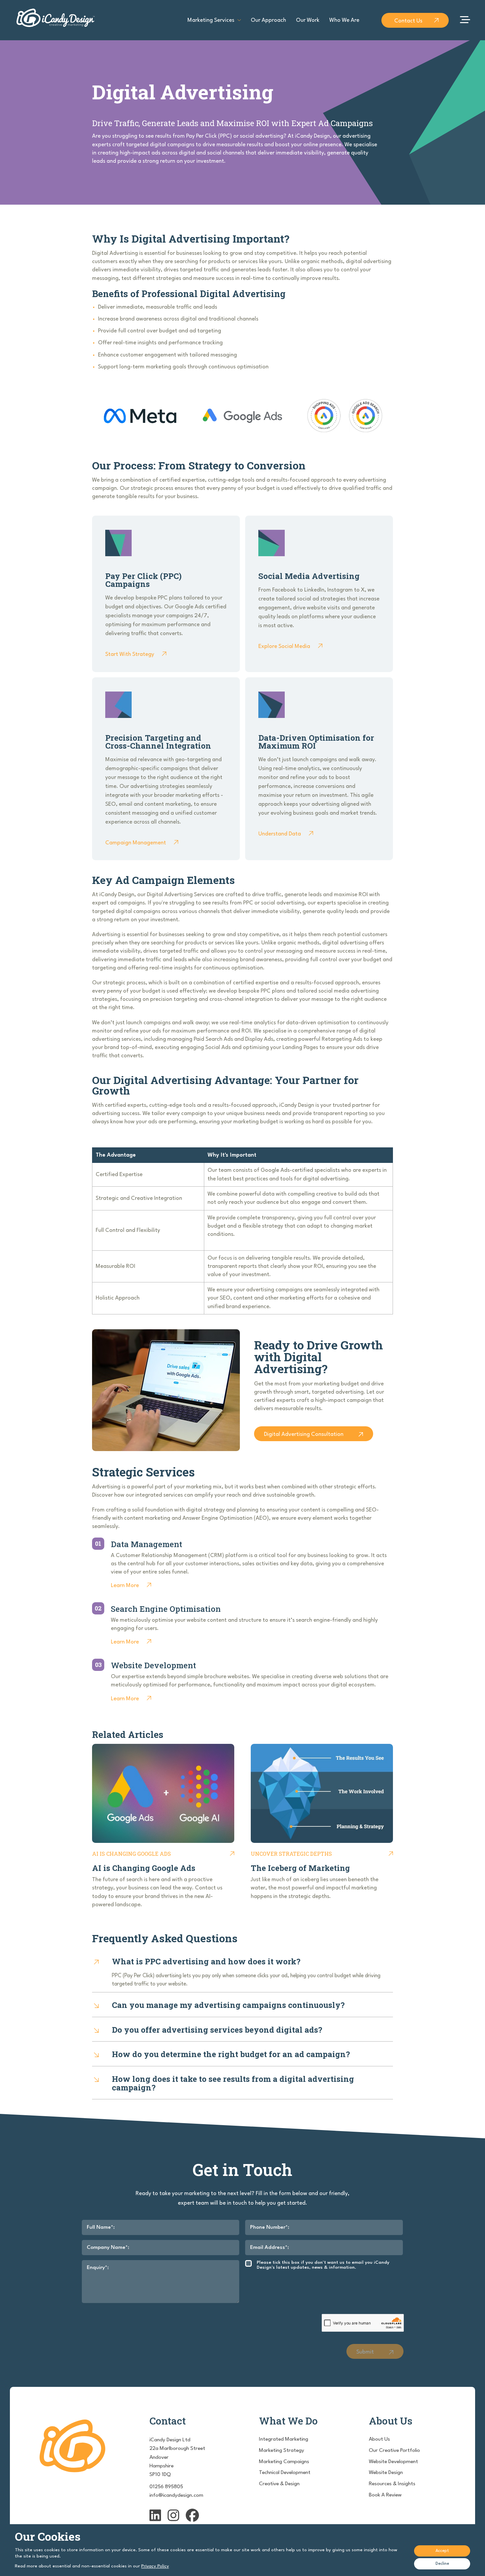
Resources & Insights (392, 2484)
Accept (442, 2551)
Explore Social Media (284, 646)
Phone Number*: (270, 2227)
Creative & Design (279, 2484)
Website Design (386, 2473)
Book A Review (385, 2495)
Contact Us (408, 21)
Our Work (308, 20)
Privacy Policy (155, 2566)
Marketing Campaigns (284, 2462)
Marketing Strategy (282, 2451)
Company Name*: (108, 2248)
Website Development (393, 2462)
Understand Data (280, 834)
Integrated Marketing (284, 2439)
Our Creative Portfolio (394, 2451)
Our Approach (268, 20)
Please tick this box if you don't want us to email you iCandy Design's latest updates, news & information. (323, 2265)
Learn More (125, 1586)
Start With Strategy (130, 654)
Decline (442, 2564)
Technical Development (285, 2473)
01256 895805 (166, 2487)
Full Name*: (101, 2227)
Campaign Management (136, 843)
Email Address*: (270, 2248)
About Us (379, 2439)
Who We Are (344, 20)
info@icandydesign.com (176, 2495)
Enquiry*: (98, 2268)
